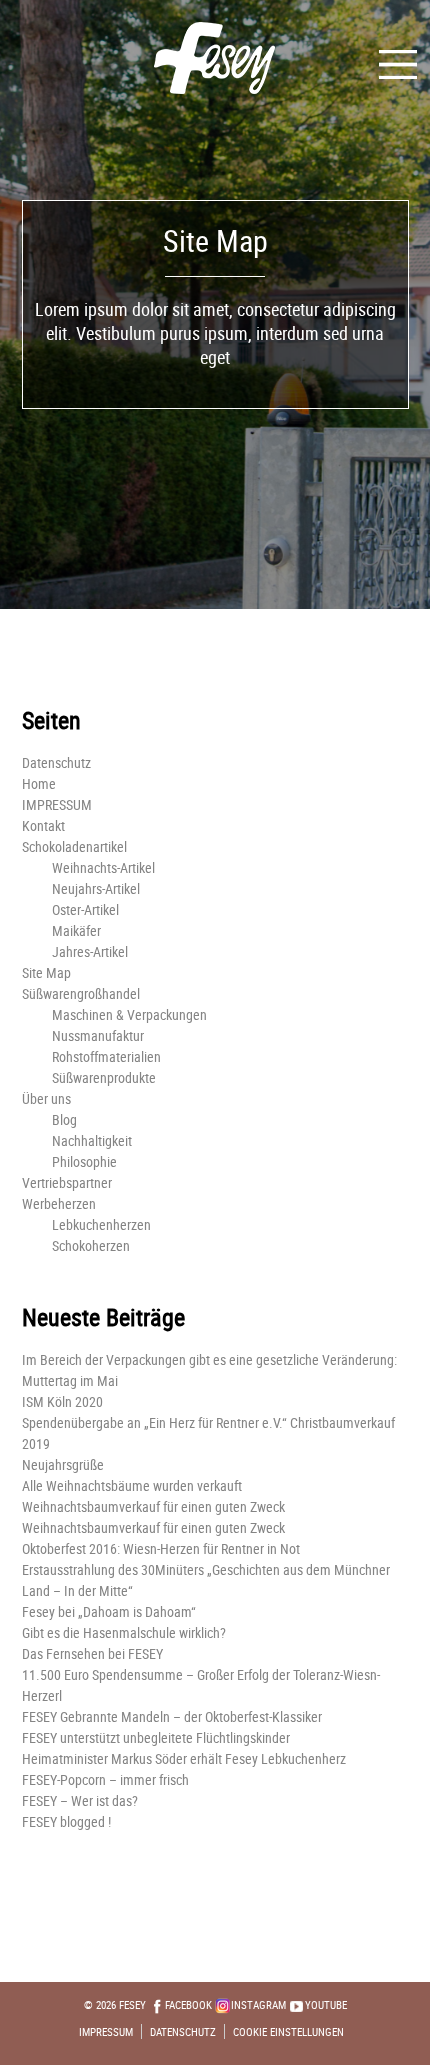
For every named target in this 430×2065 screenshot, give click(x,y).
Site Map (46, 972)
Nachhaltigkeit (92, 1140)
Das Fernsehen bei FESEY (92, 1653)
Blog (64, 1119)
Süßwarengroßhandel (81, 993)
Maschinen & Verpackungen (129, 1014)
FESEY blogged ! (66, 1821)
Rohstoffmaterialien (106, 1056)
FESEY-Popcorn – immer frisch (105, 1779)
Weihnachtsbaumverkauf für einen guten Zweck (153, 1506)
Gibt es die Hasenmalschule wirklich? (124, 1632)
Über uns (46, 1098)
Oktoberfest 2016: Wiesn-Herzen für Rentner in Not (161, 1548)
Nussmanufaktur (98, 1035)
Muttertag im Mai (70, 1380)
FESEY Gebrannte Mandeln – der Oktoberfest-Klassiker (172, 1716)
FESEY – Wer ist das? (80, 1800)
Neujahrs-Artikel (96, 888)
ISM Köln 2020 (62, 1401)
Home (39, 783)
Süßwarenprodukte (104, 1077)
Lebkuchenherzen (101, 1224)
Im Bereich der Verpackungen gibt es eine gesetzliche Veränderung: (209, 1359)
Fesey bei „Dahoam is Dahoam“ (109, 1611)
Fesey (132, 2004)
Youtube (326, 2004)
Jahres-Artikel (90, 951)
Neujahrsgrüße (63, 1464)
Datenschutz (56, 762)
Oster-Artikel (85, 909)
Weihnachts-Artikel (103, 867)
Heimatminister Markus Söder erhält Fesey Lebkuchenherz (184, 1758)
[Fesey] (215, 53)
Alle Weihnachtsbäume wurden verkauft (132, 1485)
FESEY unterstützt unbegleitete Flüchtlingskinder (156, 1737)
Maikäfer (76, 930)
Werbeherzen (59, 1203)
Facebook (188, 2004)
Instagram (258, 2004)
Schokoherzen (91, 1245)
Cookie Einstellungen (288, 2031)
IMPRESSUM (57, 804)
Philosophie (84, 1161)
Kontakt (43, 825)
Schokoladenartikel (74, 846)
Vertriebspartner (67, 1182)
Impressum (106, 2031)
